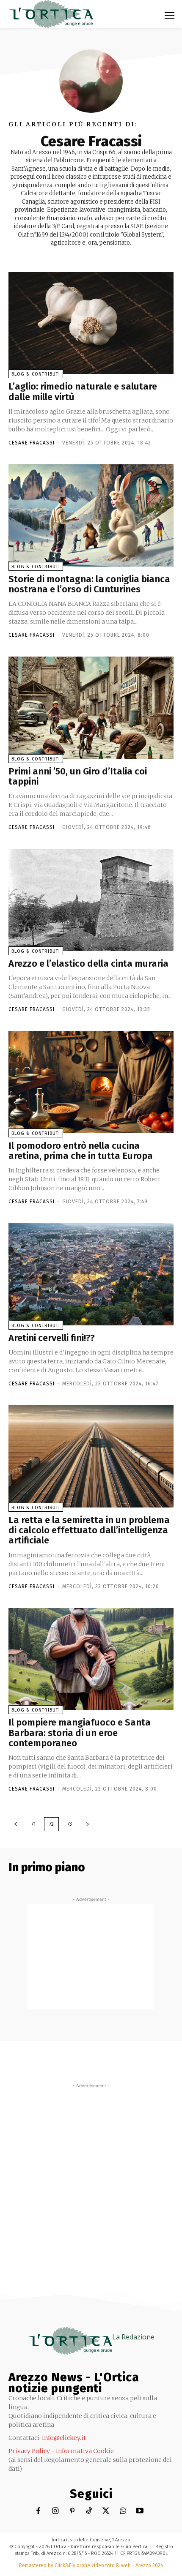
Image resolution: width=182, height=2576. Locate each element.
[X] (106, 2511)
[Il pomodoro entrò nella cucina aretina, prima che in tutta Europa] (91, 1082)
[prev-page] (16, 1824)
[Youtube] (140, 2511)
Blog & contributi (36, 374)
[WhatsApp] (123, 2511)
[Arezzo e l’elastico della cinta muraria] (91, 900)
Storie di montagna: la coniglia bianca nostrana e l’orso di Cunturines (89, 584)
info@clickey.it (64, 2438)
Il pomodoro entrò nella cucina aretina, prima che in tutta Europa (81, 1151)
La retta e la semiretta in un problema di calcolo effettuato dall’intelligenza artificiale (89, 1530)
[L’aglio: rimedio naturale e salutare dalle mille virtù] (91, 323)
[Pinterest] (72, 2511)
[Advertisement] (91, 1957)
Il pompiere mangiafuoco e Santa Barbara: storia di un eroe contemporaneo (80, 1732)
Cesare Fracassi (32, 443)
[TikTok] (89, 2511)
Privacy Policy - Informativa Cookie (61, 2451)
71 (33, 1824)
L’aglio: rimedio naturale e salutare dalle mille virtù (83, 391)
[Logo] (51, 14)
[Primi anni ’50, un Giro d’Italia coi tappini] (91, 708)
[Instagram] (55, 2511)
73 (70, 1824)
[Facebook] (38, 2511)
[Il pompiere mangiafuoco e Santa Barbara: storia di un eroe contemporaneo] (91, 1659)
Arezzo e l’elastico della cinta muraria (88, 964)
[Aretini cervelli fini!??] (91, 1274)
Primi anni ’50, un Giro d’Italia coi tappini (78, 776)
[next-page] (88, 1824)
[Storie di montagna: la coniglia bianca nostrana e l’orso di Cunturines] (91, 515)
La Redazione (133, 2337)
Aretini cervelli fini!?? (52, 1338)
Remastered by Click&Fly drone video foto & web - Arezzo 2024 (91, 2565)
